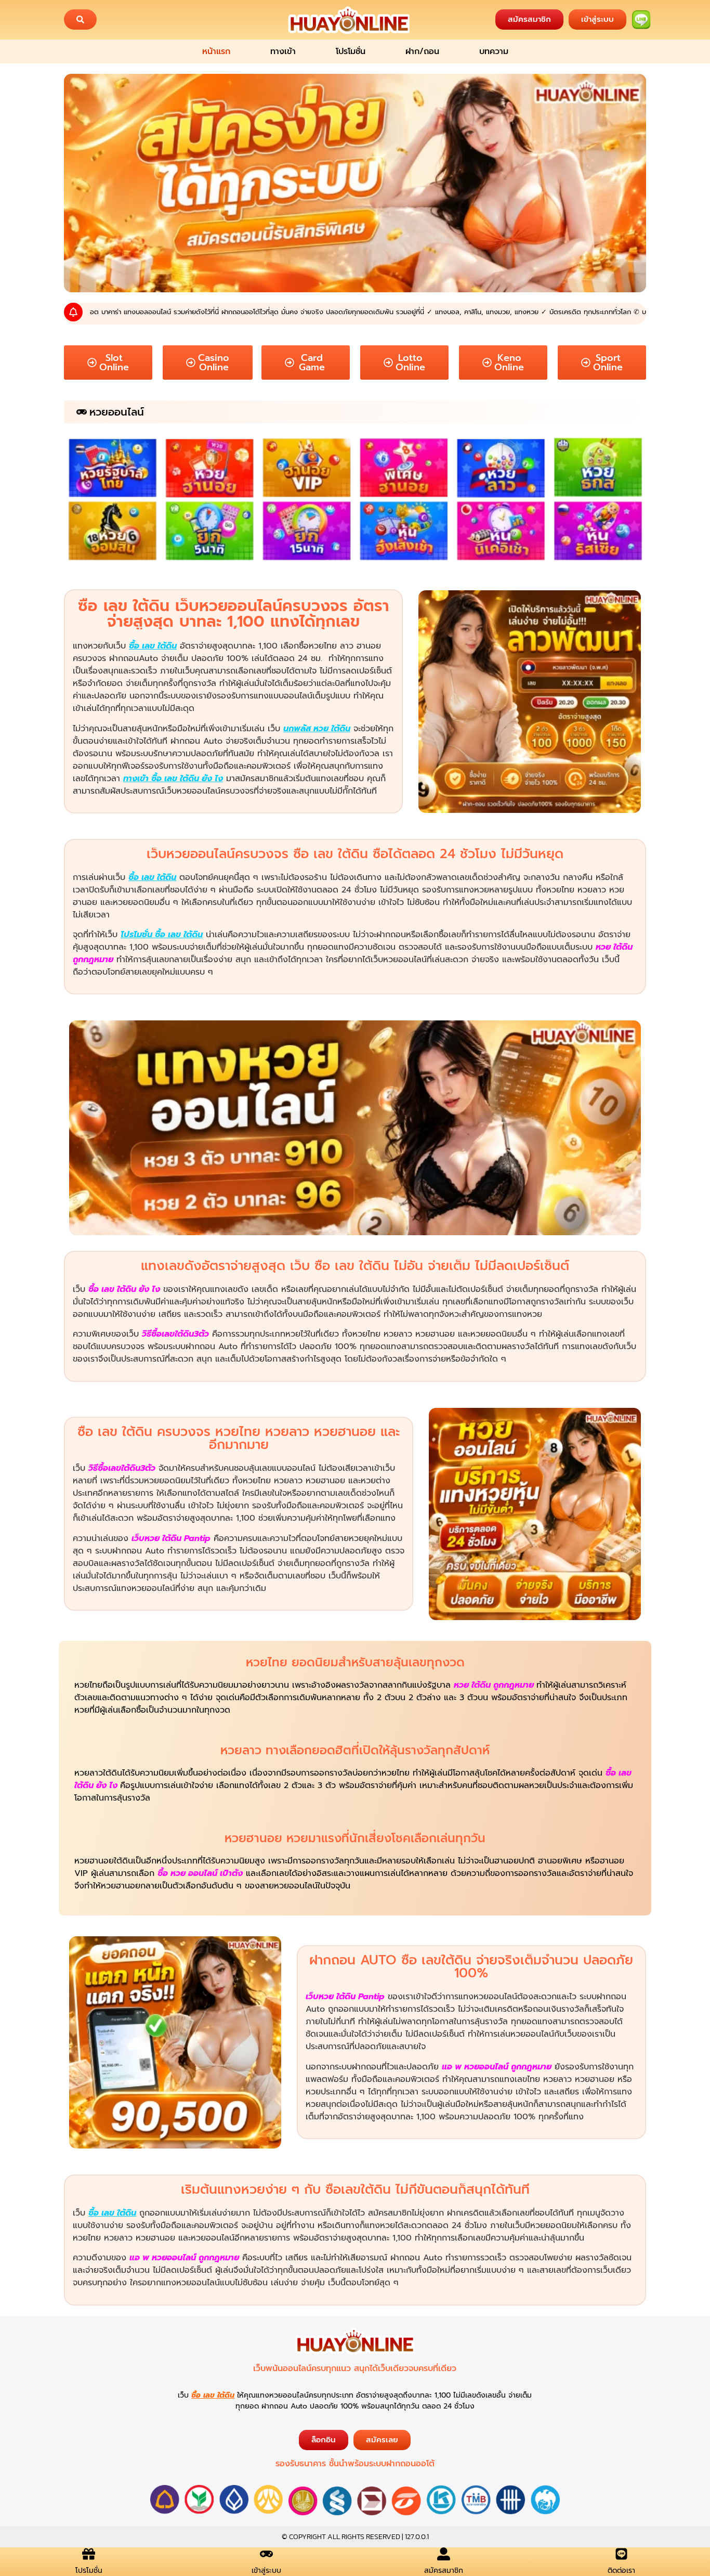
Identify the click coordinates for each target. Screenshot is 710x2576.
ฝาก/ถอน (422, 51)
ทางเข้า (283, 51)
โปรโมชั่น (351, 51)
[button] (80, 20)
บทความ (494, 51)
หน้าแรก (216, 51)
